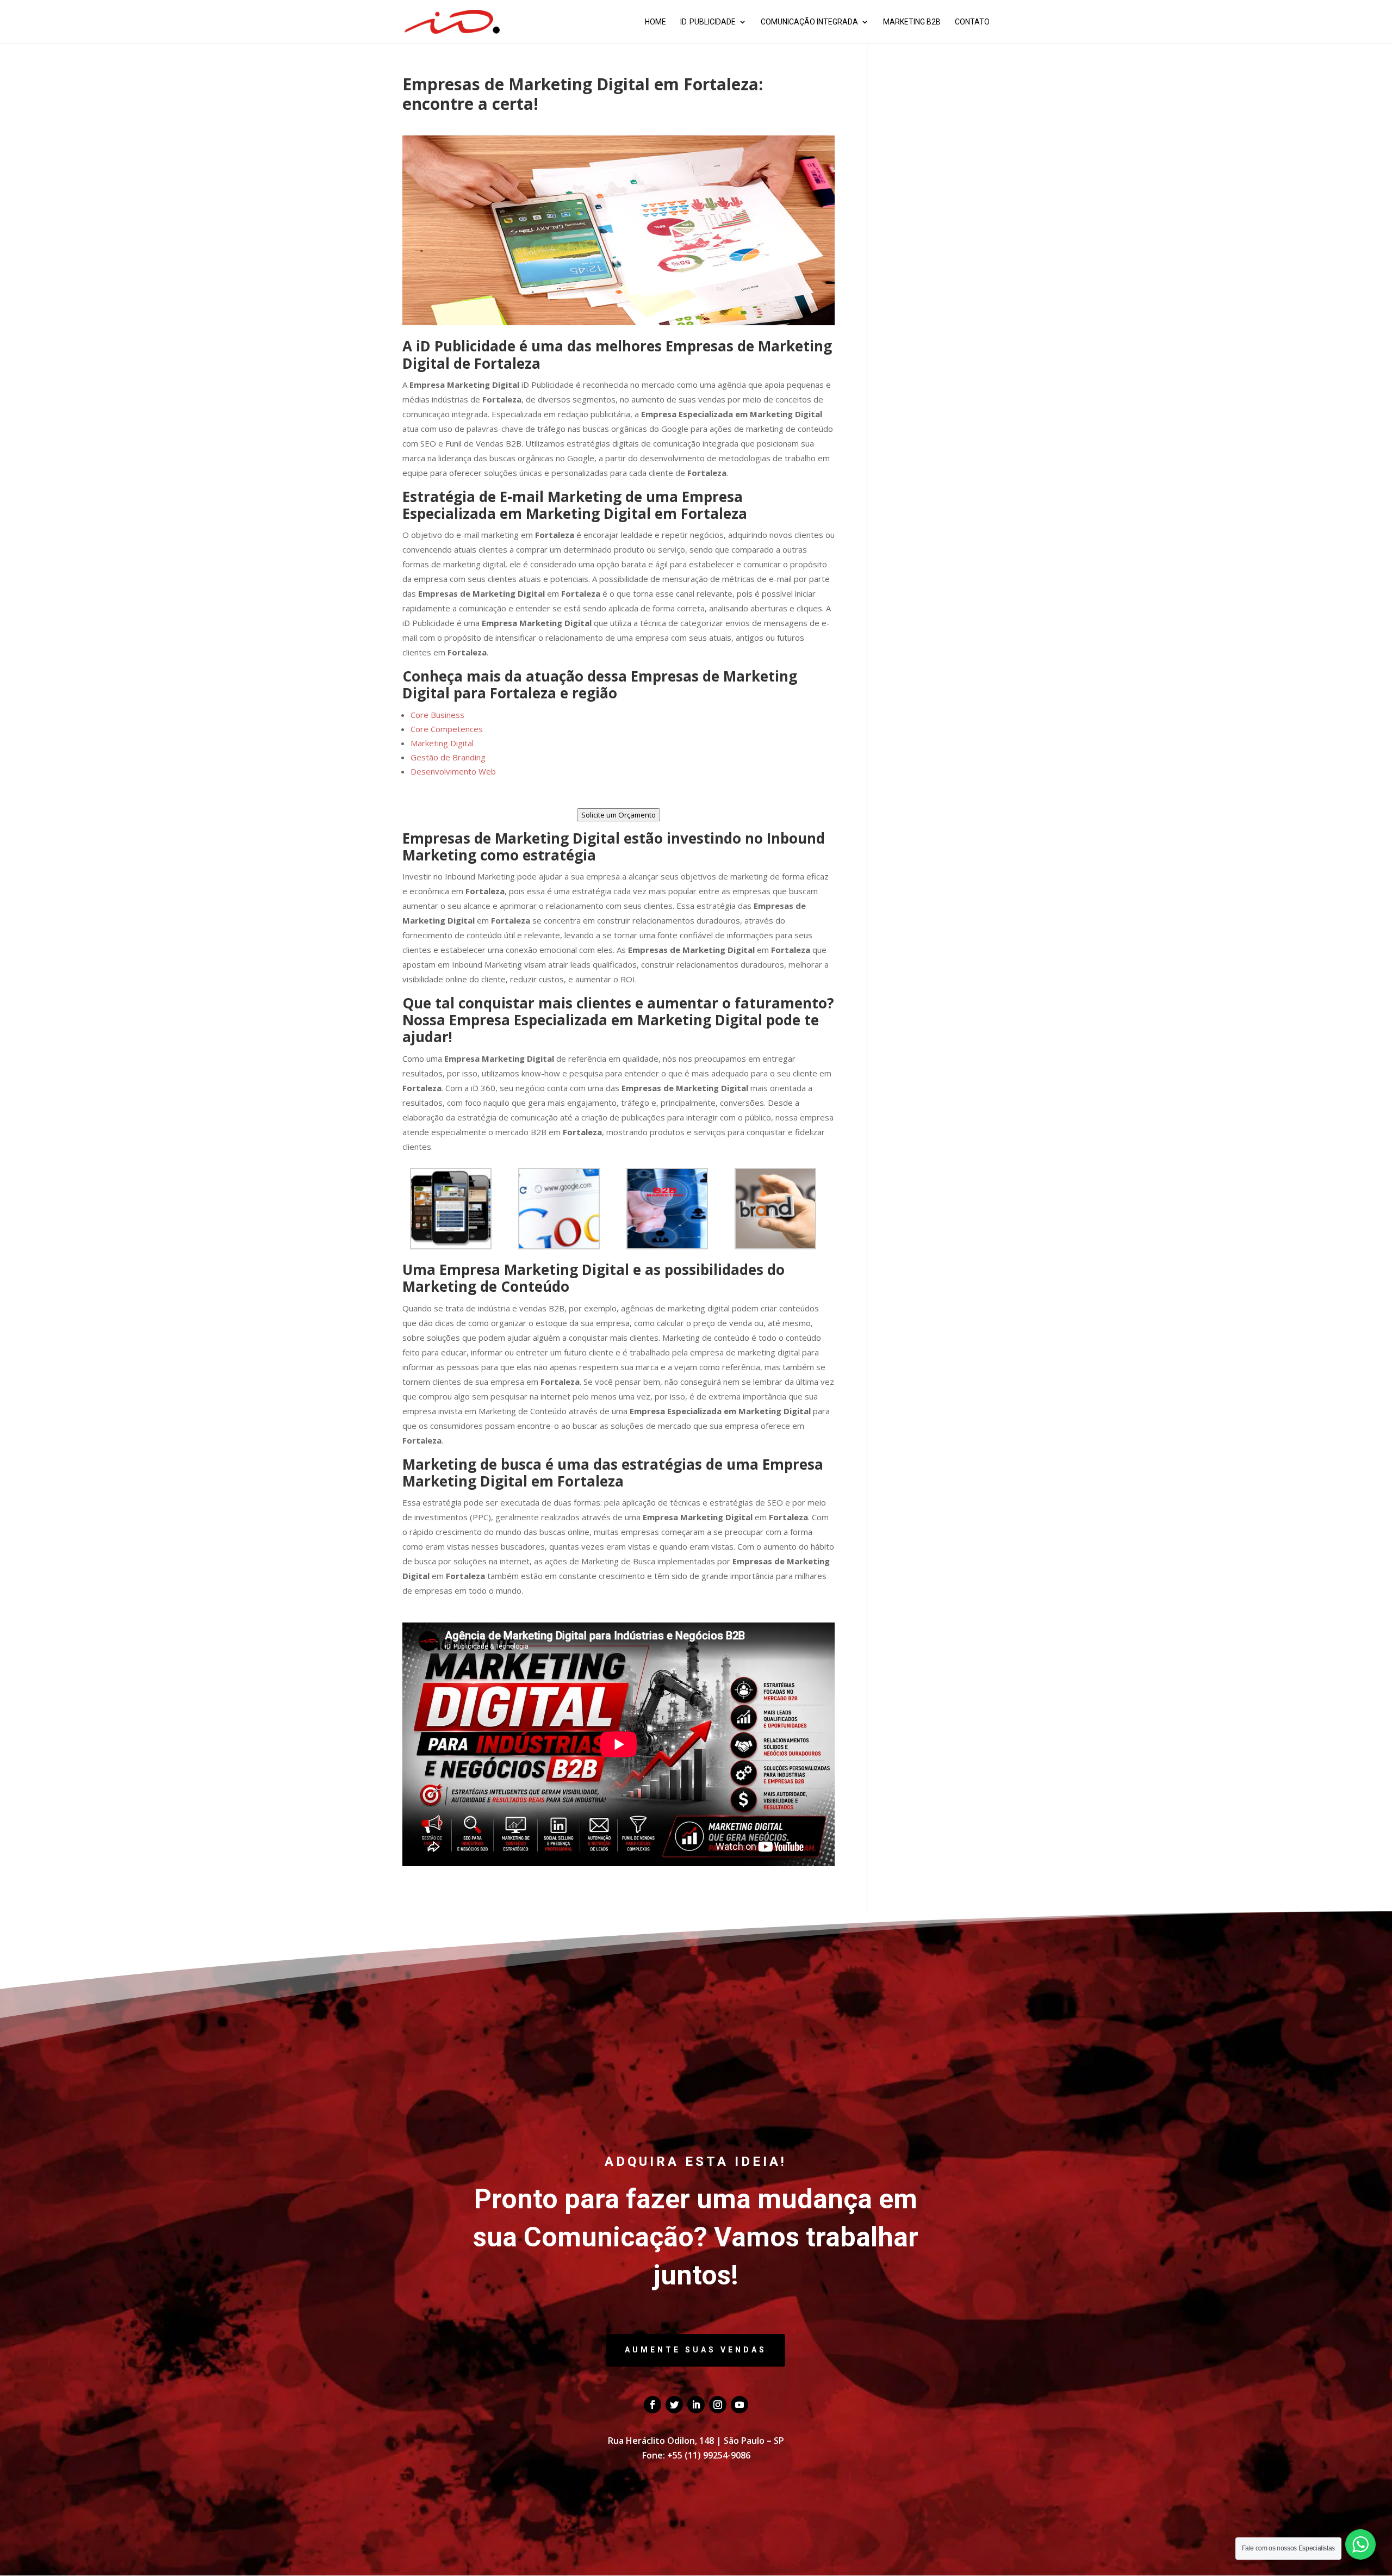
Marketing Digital (442, 743)
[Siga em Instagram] (718, 2405)
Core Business (437, 715)
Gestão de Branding (448, 757)
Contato (972, 22)
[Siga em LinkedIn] (696, 2405)
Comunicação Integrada (809, 22)
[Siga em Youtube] (739, 2405)
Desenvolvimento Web (453, 771)
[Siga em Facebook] (652, 2405)
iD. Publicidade (708, 22)
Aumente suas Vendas (696, 2350)
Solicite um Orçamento (619, 815)
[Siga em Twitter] (674, 2405)
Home (655, 22)
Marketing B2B (912, 22)
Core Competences (447, 729)
